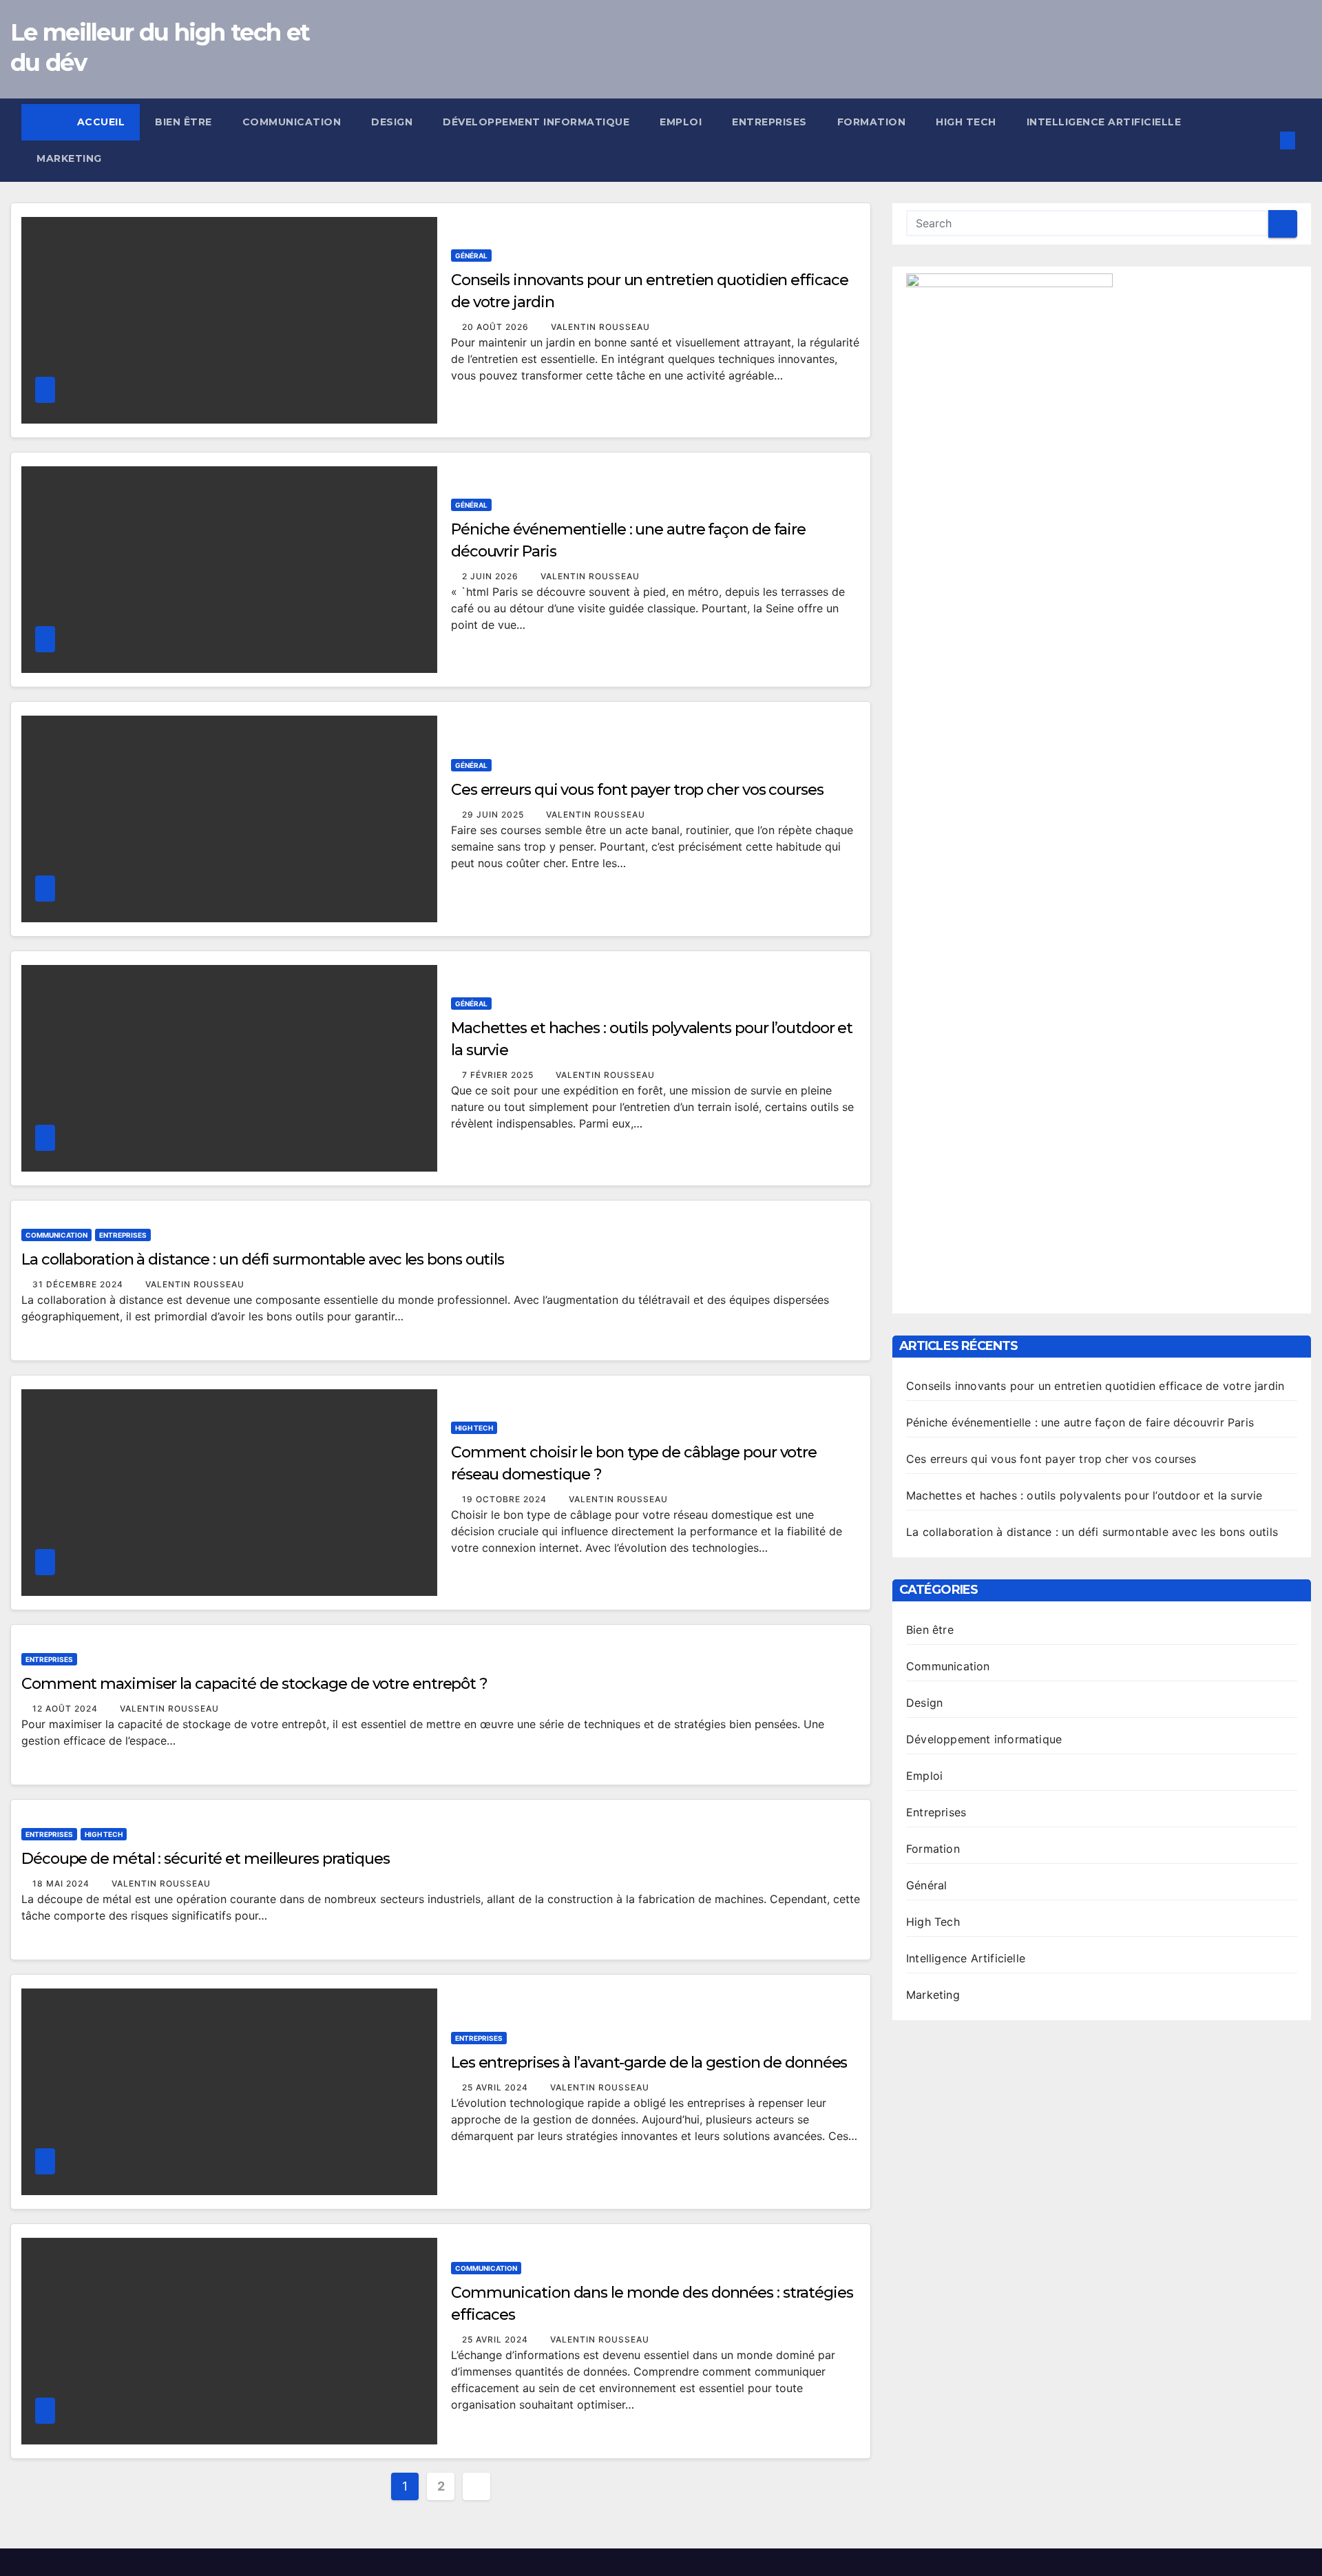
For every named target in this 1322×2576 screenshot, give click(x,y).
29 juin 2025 (494, 814)
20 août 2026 (497, 327)
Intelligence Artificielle (1104, 122)
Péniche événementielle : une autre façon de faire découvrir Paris (1080, 1422)
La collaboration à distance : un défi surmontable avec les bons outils (263, 1259)
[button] (1265, 141)
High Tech (966, 122)
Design (392, 122)
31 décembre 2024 (79, 1284)
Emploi (681, 122)
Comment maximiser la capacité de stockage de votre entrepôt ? (254, 1684)
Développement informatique (536, 122)
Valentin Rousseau (600, 327)
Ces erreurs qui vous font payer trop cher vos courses (637, 790)
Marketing (69, 158)
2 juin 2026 (492, 576)
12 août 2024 (66, 1708)
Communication (292, 122)
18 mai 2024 (62, 1883)
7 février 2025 (499, 1075)
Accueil (101, 122)
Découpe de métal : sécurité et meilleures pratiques (206, 1859)
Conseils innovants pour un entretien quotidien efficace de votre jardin (1095, 1386)
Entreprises (769, 122)
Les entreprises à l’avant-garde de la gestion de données (649, 2063)
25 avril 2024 (496, 2087)
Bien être (183, 122)
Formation (872, 122)
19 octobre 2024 (506, 1499)
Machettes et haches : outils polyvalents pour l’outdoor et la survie (1084, 1495)
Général (471, 256)
